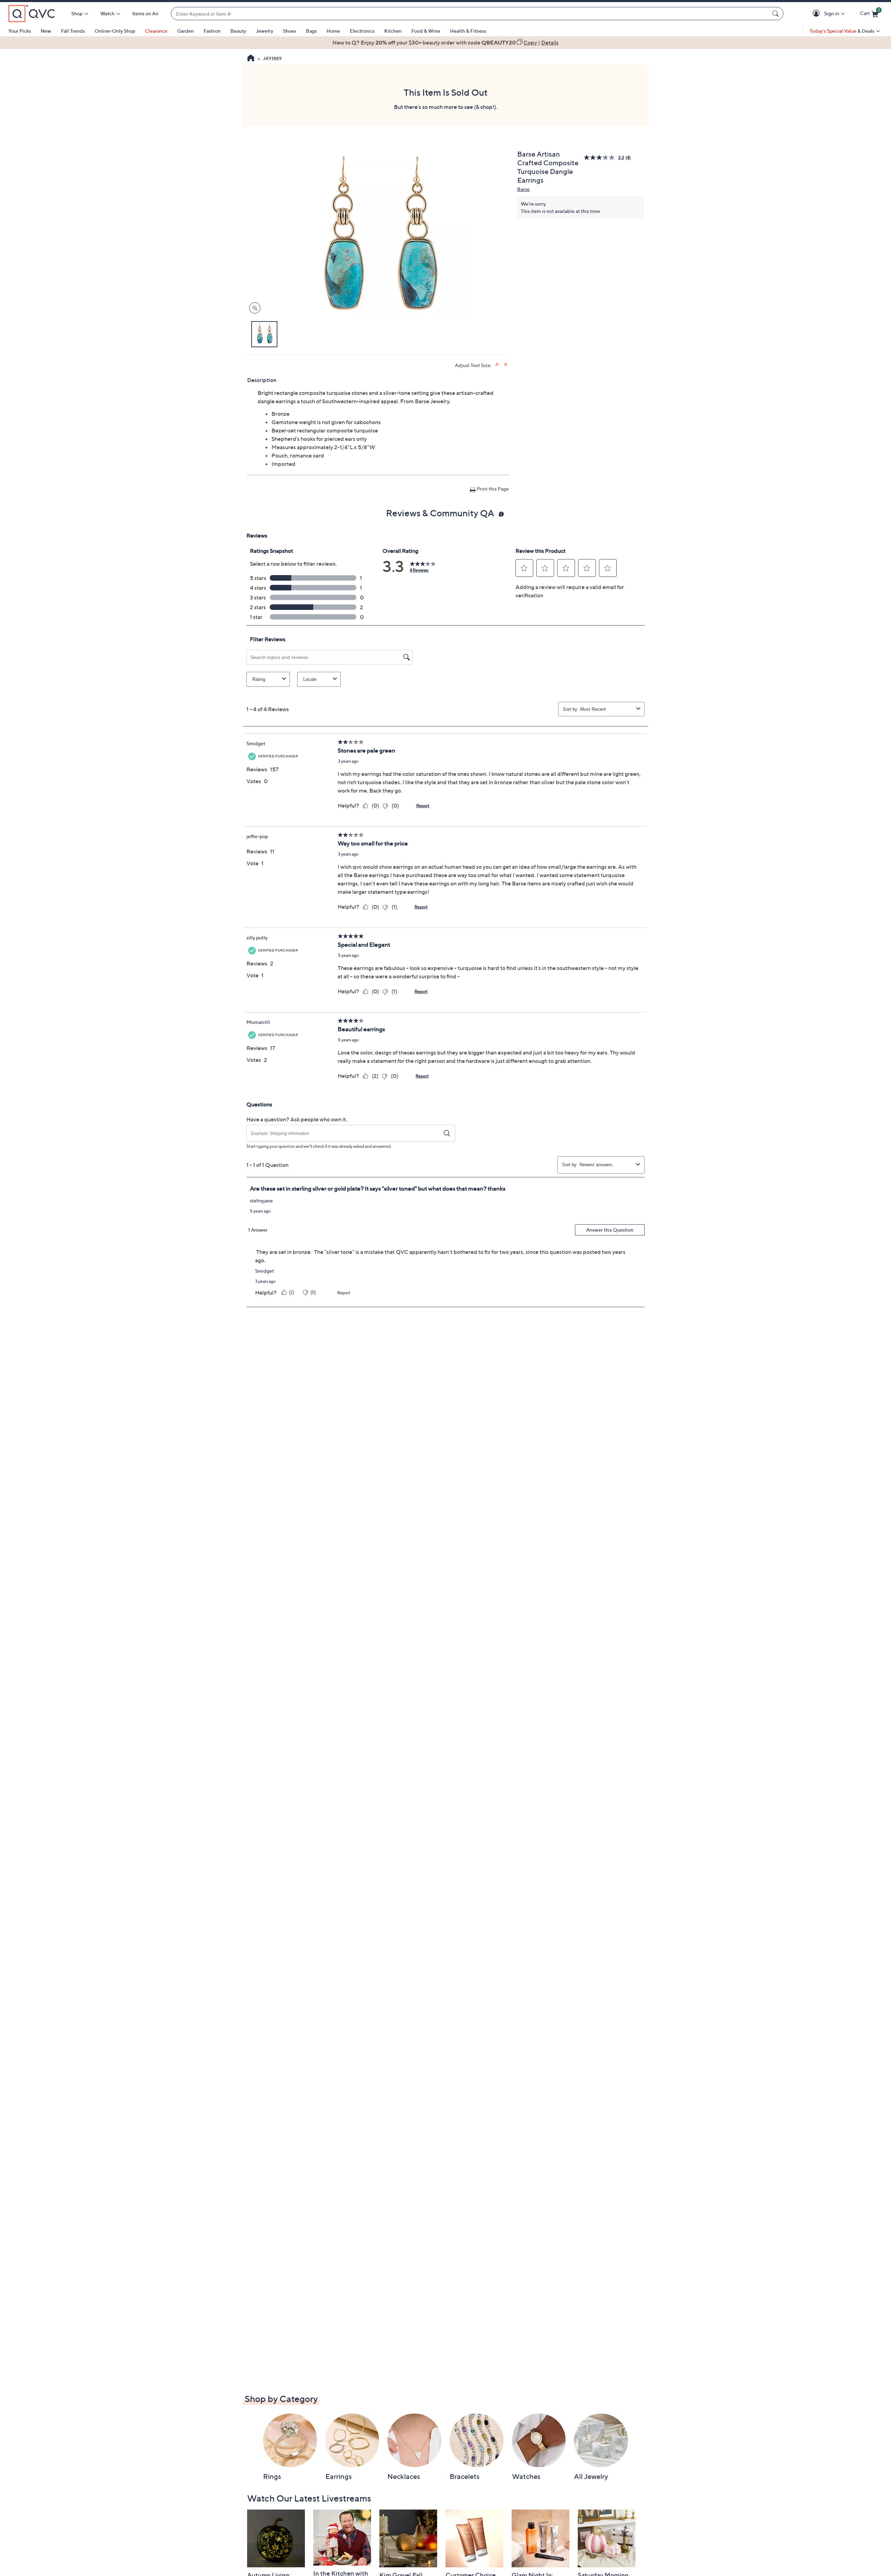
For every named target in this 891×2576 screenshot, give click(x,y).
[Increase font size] (498, 364)
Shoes (290, 31)
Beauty (238, 31)
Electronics (362, 31)
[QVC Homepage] (251, 59)
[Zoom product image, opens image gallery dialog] (253, 308)
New (46, 31)
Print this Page (493, 489)
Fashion (212, 31)
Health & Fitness (468, 31)
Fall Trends (73, 31)
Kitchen (393, 31)
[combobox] (470, 14)
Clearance (156, 31)
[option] (445, 42)
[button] (817, 14)
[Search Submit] (776, 14)
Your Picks (20, 31)
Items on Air (145, 13)
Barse (523, 189)
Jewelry (265, 31)
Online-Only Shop (115, 31)
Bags (311, 31)
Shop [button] (77, 13)
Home (333, 31)
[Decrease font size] (506, 364)
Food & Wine (426, 31)
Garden (186, 31)
